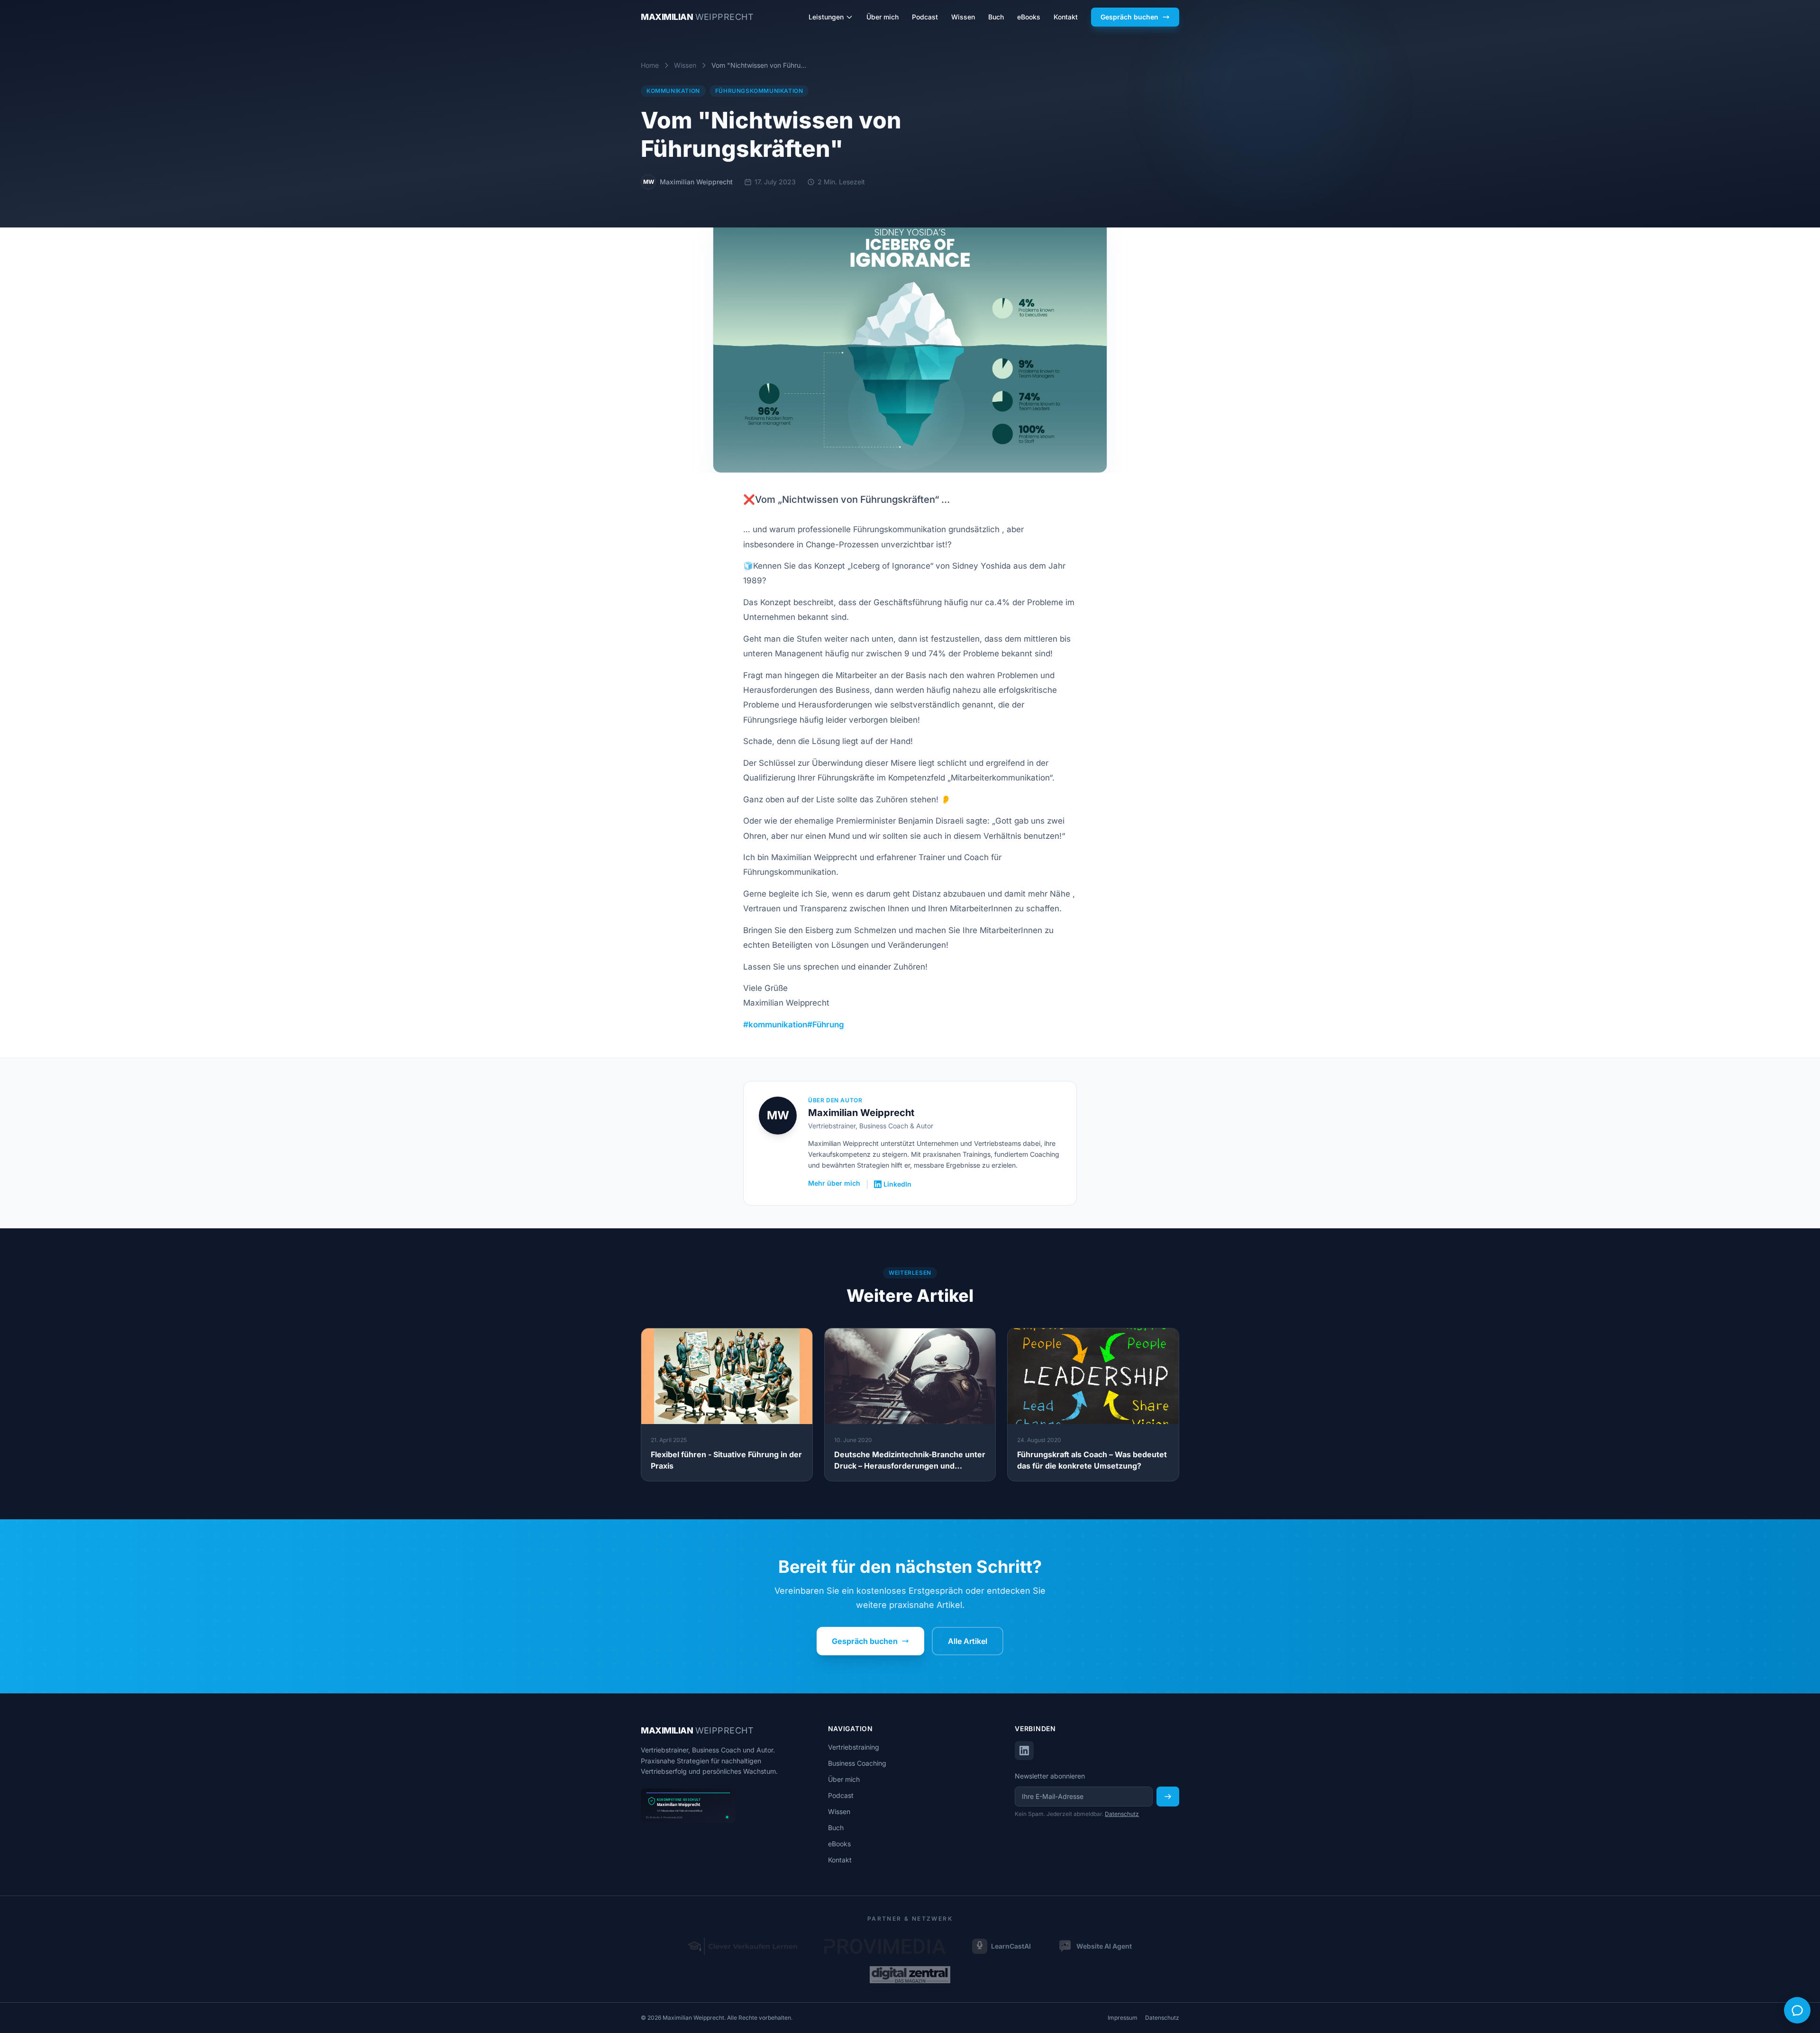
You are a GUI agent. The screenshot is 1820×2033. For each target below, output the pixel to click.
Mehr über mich (834, 1183)
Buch (996, 17)
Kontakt (1066, 17)
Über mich (883, 17)
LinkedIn (897, 1184)
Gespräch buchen (1129, 17)
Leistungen (826, 17)
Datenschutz (1122, 1814)
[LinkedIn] (1024, 1751)
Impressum (1123, 2018)
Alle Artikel (968, 1641)
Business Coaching (857, 1763)
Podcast (925, 17)
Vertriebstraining (854, 1747)
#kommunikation (775, 1025)
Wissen (963, 17)
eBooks (1029, 17)
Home (650, 65)
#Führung (826, 1025)
